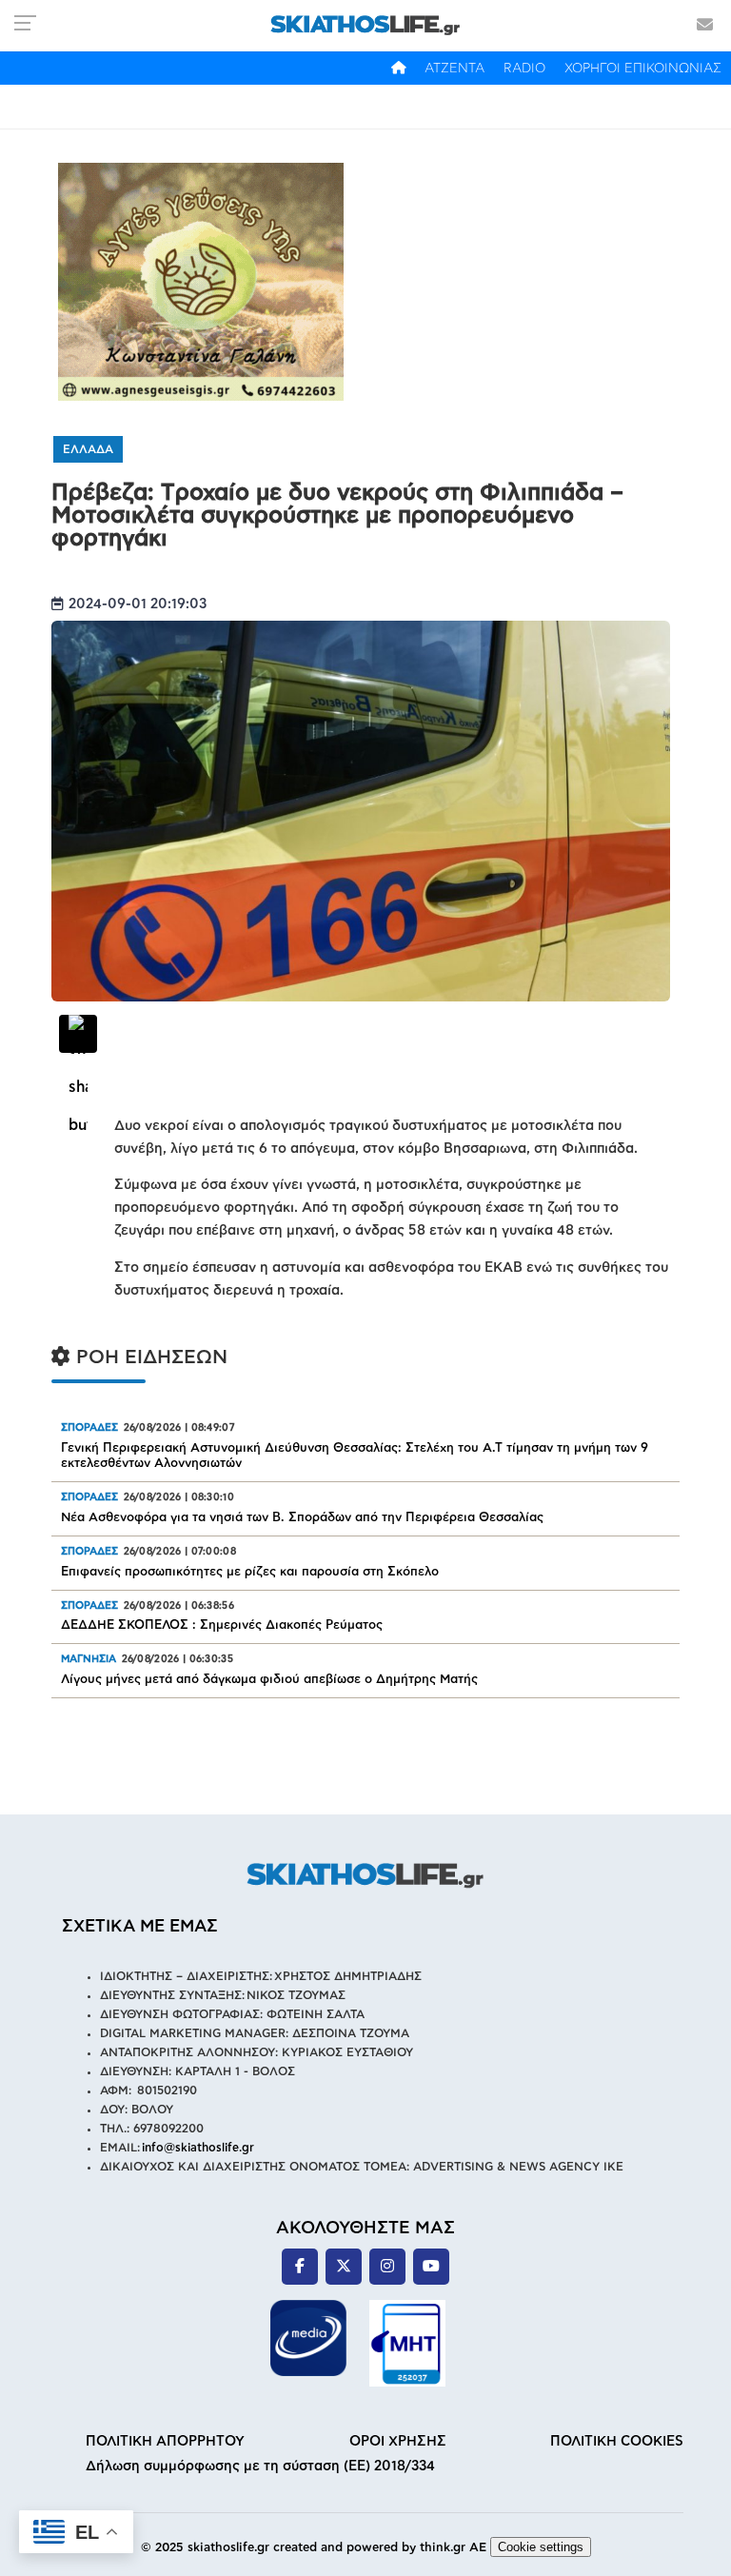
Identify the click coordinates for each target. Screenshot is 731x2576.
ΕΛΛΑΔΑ (88, 449)
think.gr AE (453, 2548)
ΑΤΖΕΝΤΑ (454, 69)
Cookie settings (541, 2547)
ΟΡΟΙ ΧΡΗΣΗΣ (398, 2441)
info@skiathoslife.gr (198, 2148)
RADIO (524, 69)
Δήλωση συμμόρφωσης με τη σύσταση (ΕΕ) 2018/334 (260, 2466)
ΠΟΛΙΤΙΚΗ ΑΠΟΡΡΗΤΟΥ (165, 2441)
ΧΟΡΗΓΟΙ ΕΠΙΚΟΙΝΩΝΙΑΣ (643, 69)
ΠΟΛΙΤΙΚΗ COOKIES (617, 2441)
